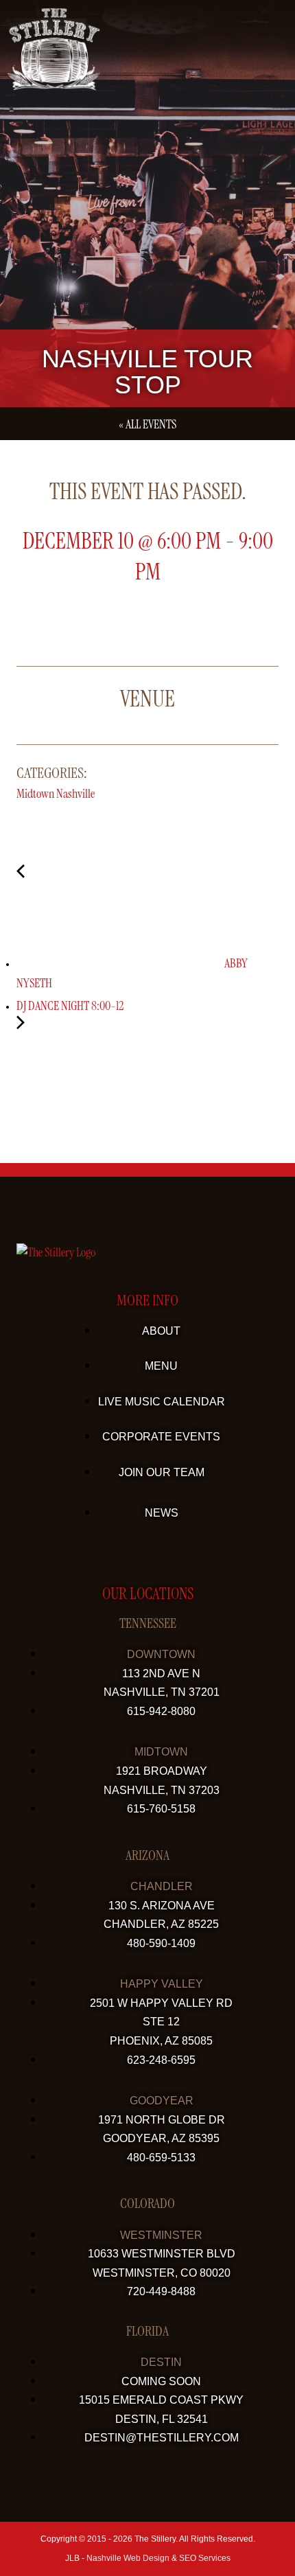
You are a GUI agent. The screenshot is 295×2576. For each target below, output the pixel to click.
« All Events (147, 424)
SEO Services (205, 2558)
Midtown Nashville (56, 794)
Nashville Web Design (128, 2558)
